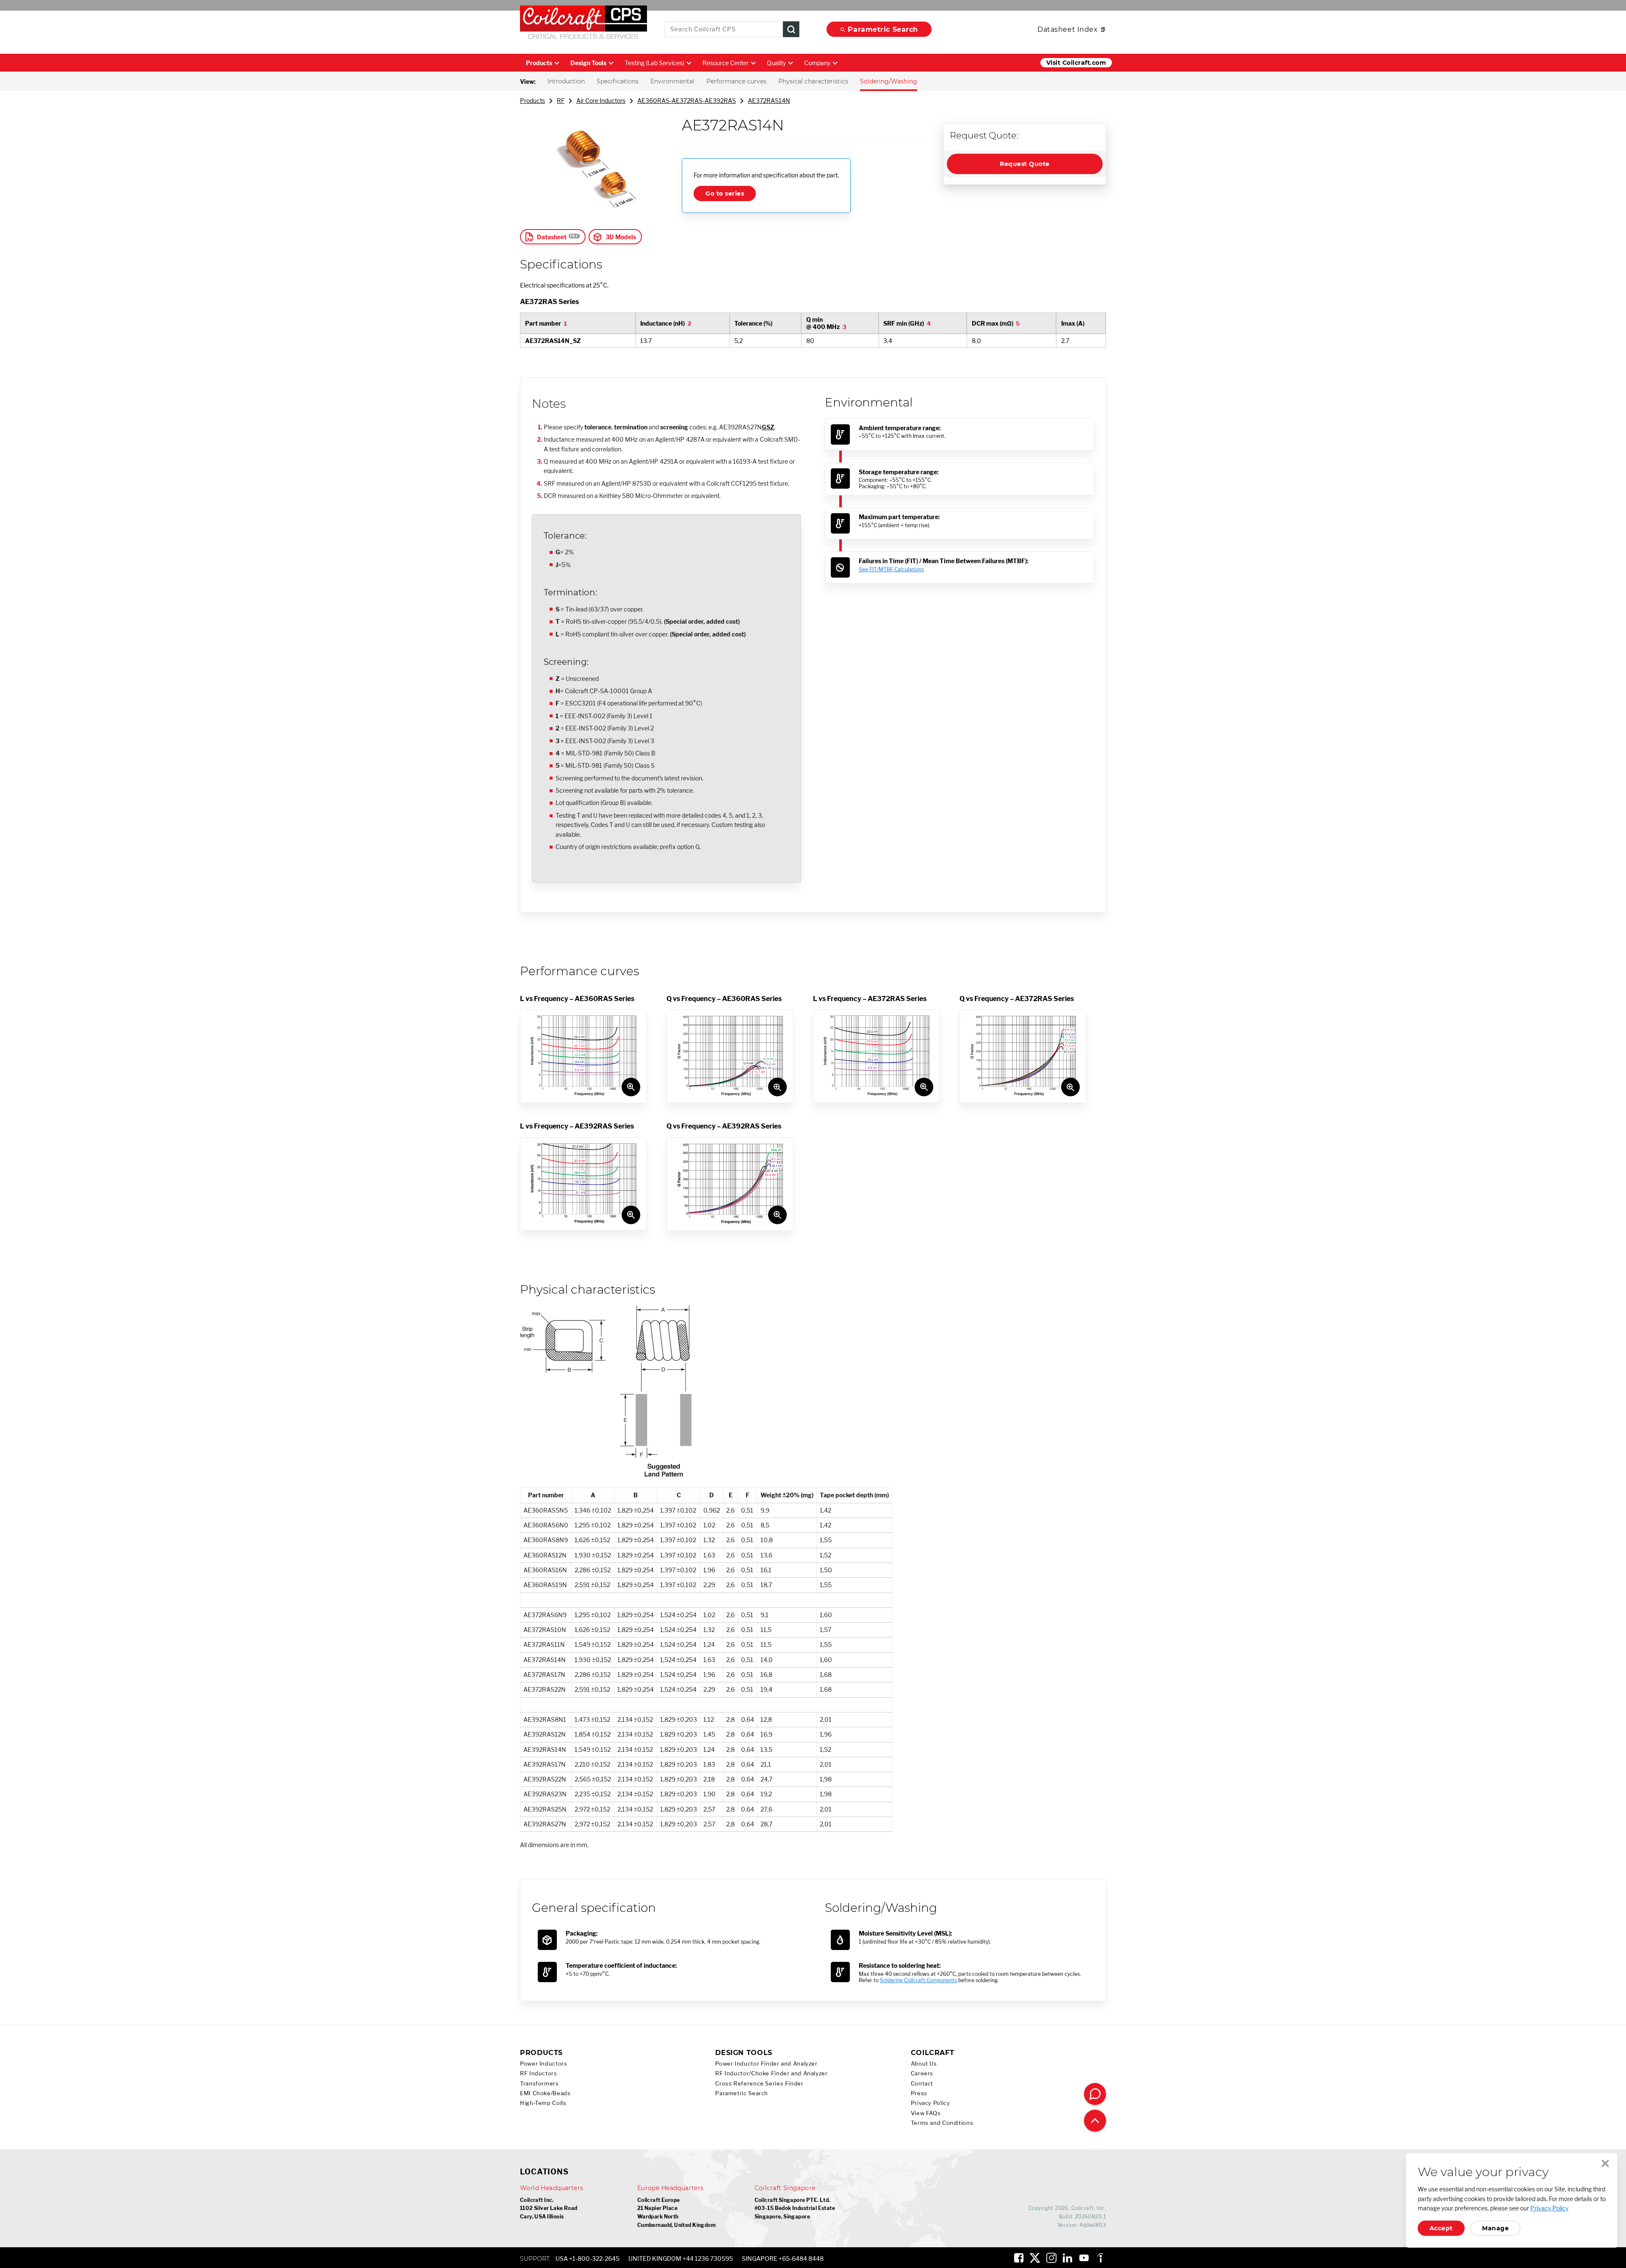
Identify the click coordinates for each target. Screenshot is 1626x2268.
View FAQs (926, 2113)
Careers (922, 2073)
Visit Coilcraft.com (1076, 63)
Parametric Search (883, 29)
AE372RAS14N (769, 101)
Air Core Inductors (601, 101)
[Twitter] (1035, 2258)
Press (919, 2093)
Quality (776, 63)
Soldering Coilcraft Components (918, 1980)
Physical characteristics (813, 81)
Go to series (725, 194)
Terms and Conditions (942, 2123)
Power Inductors (543, 2064)
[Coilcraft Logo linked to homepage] (583, 24)
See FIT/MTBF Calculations (891, 569)
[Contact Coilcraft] (1095, 2094)
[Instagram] (1051, 2258)
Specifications (618, 81)
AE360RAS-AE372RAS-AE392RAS (687, 101)
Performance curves (736, 81)
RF (561, 101)
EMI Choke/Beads (545, 2093)
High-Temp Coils (543, 2103)
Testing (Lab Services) (654, 63)
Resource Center (726, 63)
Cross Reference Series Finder (759, 2084)
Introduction (566, 81)
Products (539, 63)
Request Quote (1025, 164)
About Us (924, 2064)
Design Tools (588, 63)
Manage (1495, 2228)
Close (1605, 2163)
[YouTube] (1084, 2258)
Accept (1441, 2228)
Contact (922, 2084)
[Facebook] (1019, 2258)
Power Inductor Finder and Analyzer (766, 2064)
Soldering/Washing (889, 81)
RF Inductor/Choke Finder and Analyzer (771, 2073)
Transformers (539, 2084)
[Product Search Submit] (791, 29)
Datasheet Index (1067, 29)
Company (817, 63)
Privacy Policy (931, 2103)
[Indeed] (1100, 2258)
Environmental (672, 81)
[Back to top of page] (1095, 2121)
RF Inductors (539, 2073)
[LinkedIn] (1067, 2258)
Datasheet (552, 237)
